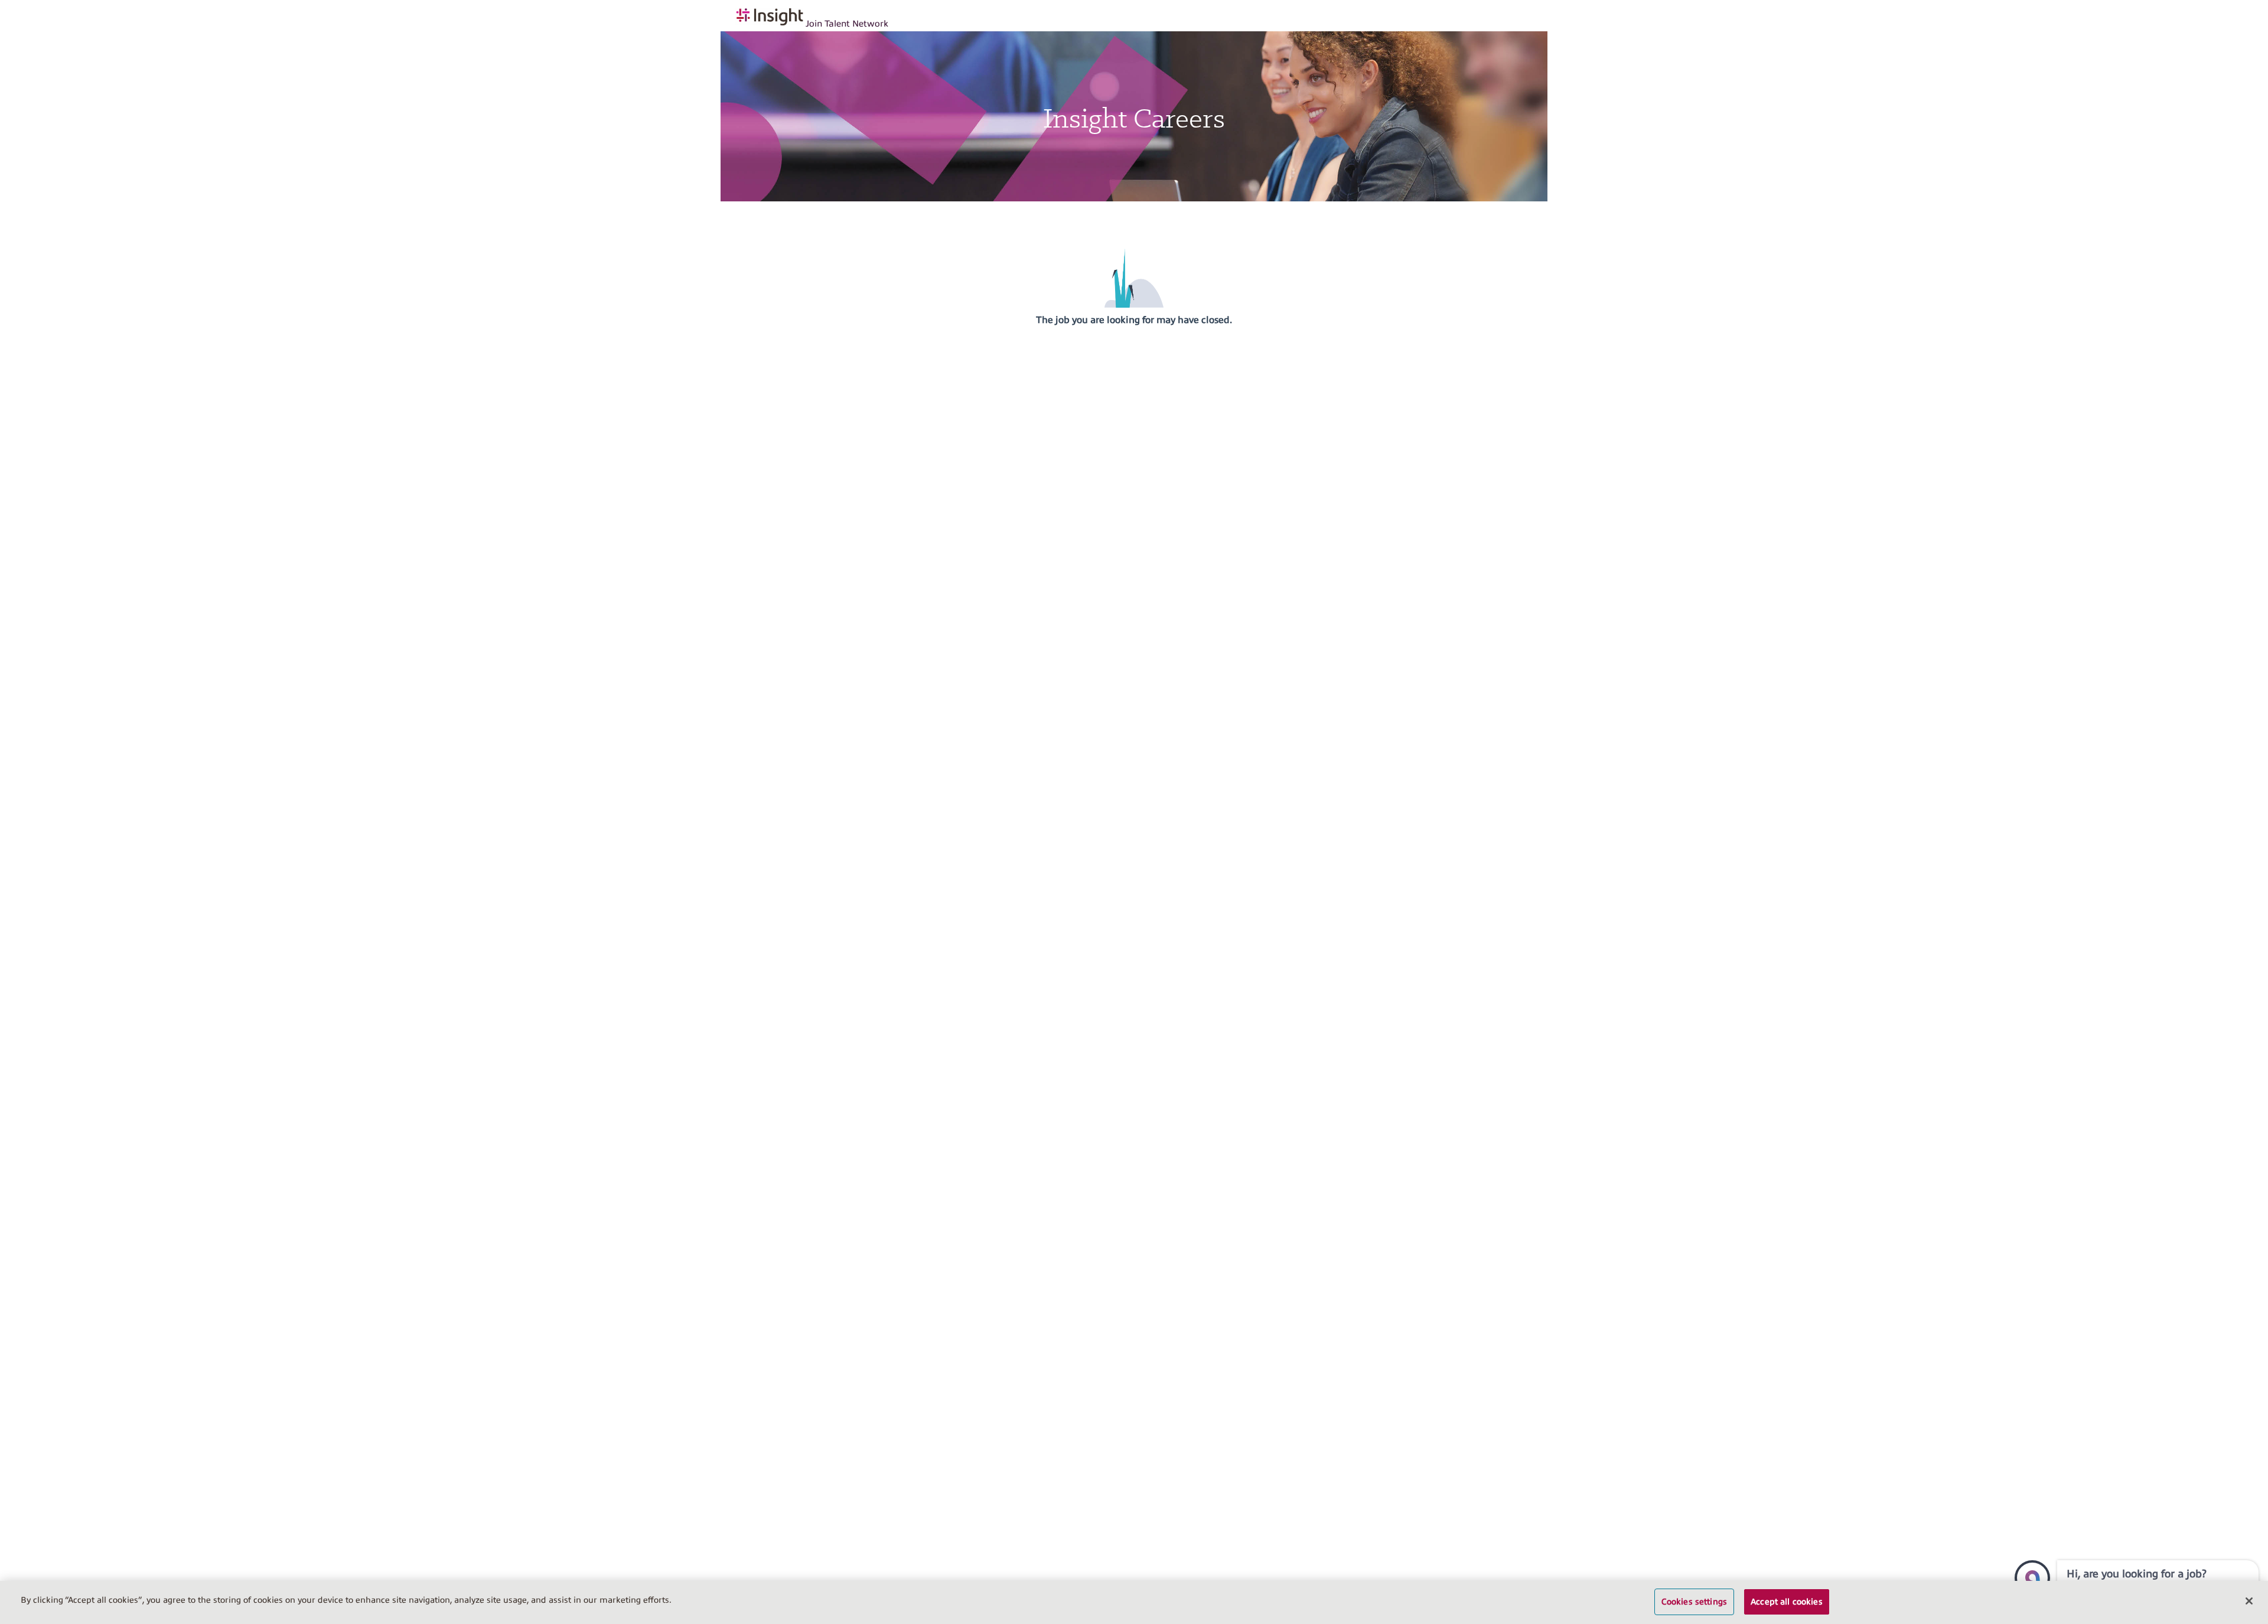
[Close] (2249, 1601)
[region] (1134, 1602)
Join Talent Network (847, 24)
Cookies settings (1694, 1602)
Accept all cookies (1787, 1602)
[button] (2032, 1578)
